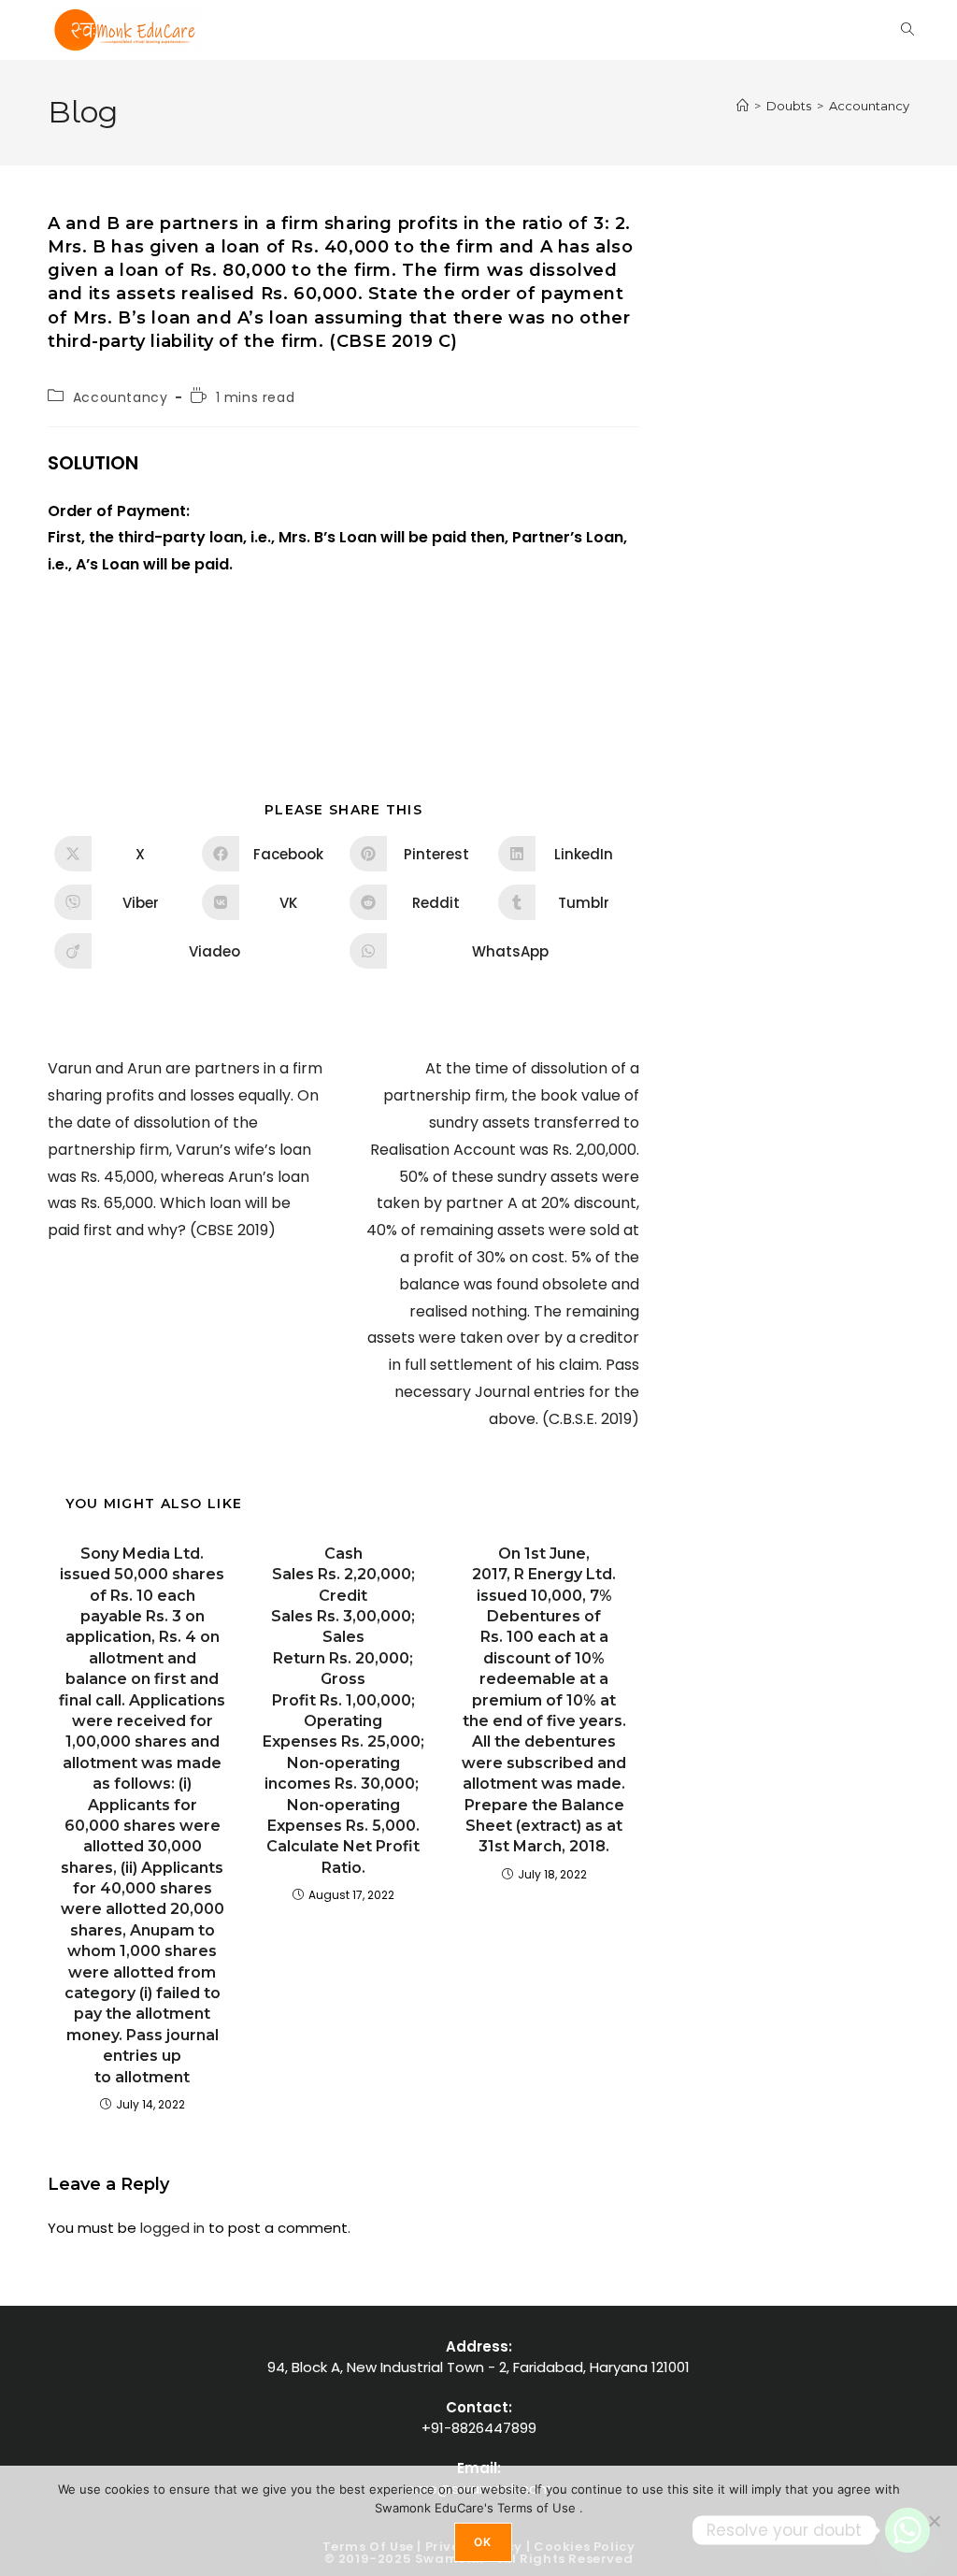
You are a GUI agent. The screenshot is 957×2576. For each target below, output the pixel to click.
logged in (172, 2228)
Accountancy (869, 106)
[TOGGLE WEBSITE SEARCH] (907, 30)
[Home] (743, 106)
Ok (483, 2542)
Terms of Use (538, 2508)
